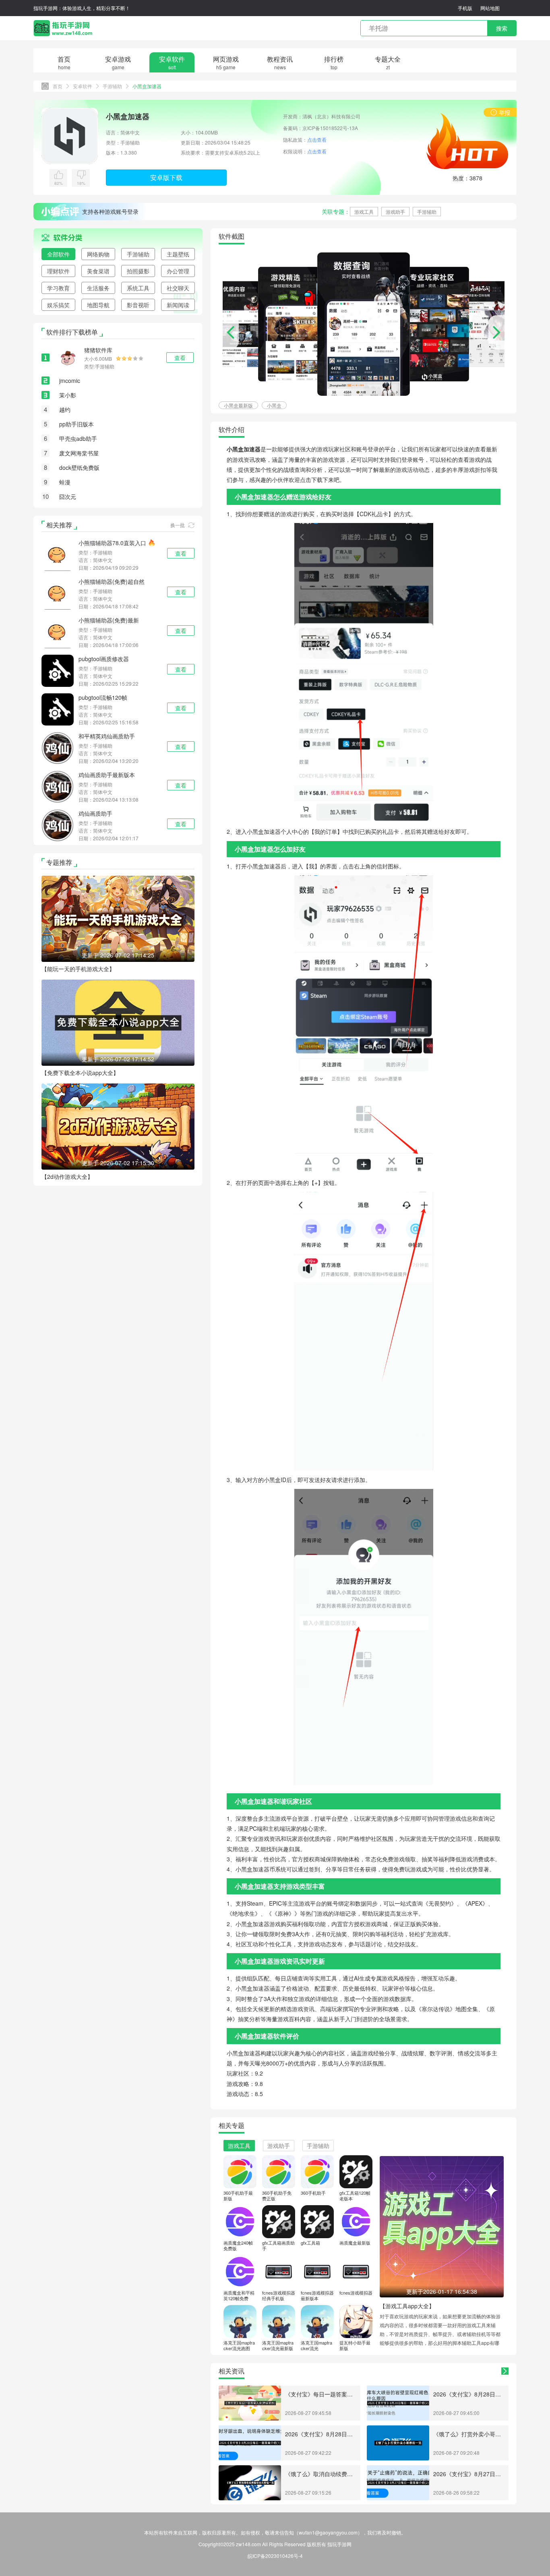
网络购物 (98, 254)
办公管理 (178, 271)
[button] (496, 332)
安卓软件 (83, 86)
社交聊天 (178, 288)
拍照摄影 (138, 271)
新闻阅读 (178, 305)
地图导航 (98, 305)
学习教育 (58, 288)
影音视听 (138, 305)
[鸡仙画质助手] (58, 824)
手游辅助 (112, 86)
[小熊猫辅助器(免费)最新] (58, 631)
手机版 (465, 8)
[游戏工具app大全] (442, 2226)
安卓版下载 (166, 177)
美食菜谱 (98, 271)
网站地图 (490, 8)
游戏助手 (395, 212)
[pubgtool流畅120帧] (58, 708)
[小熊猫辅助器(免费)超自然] (58, 592)
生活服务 (98, 288)
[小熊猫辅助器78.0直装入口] (58, 554)
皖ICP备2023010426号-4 (275, 2556)
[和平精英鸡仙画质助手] (58, 747)
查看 (181, 553)
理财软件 (58, 271)
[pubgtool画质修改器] (58, 670)
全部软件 (58, 254)
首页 (58, 86)
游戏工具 (364, 212)
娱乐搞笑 (58, 305)
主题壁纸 (178, 254)
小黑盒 (274, 405)
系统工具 (138, 288)
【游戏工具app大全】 (407, 2306)
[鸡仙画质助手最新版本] (58, 786)
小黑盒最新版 (238, 405)
